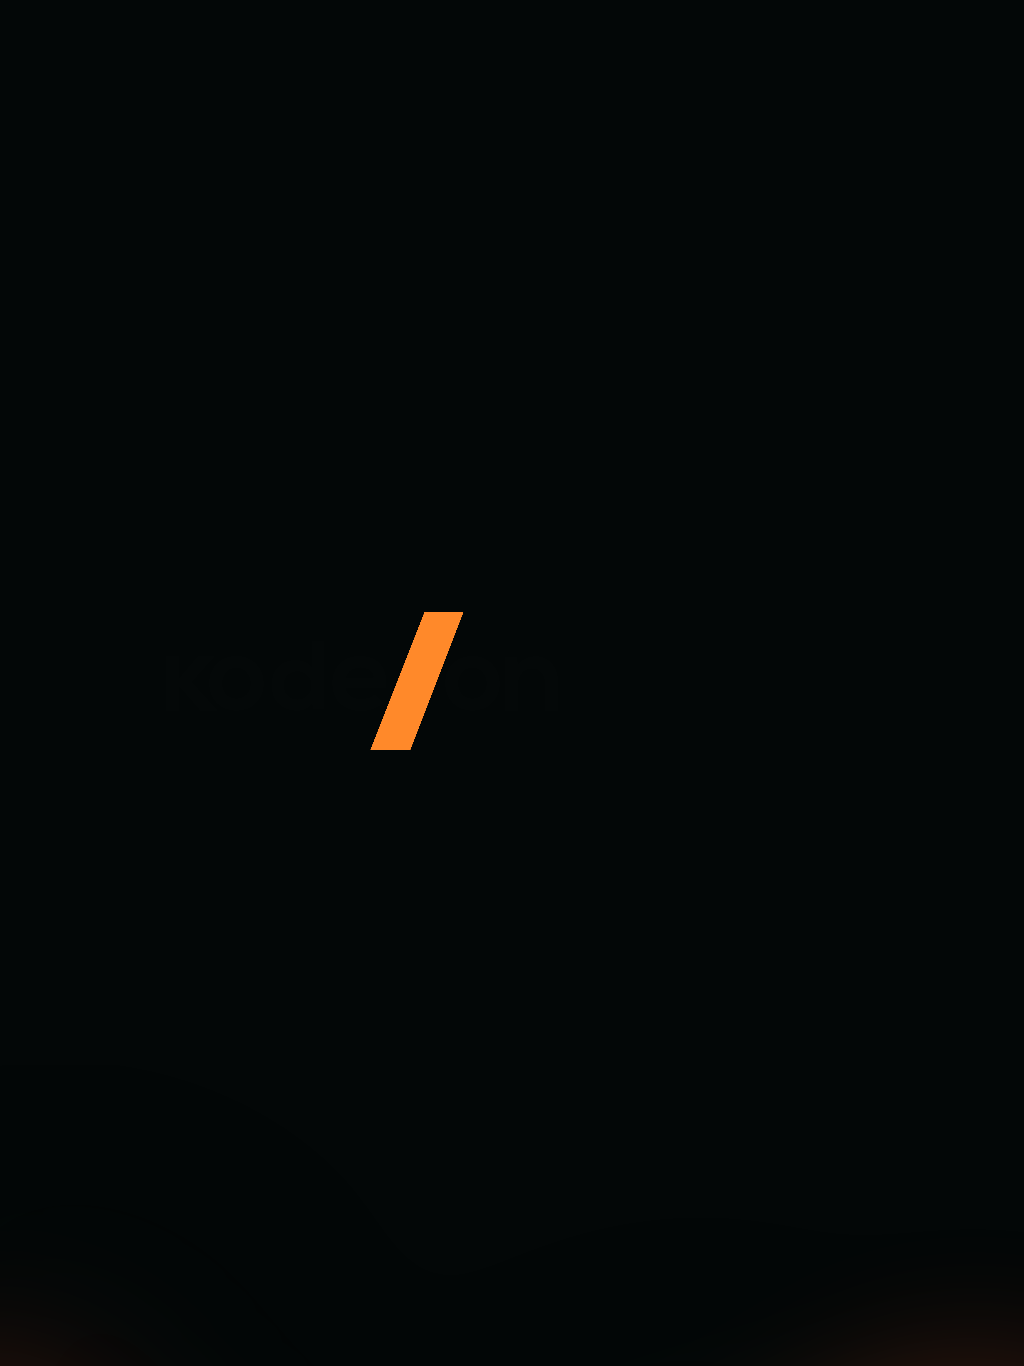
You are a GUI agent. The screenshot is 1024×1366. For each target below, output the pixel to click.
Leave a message (263, 862)
